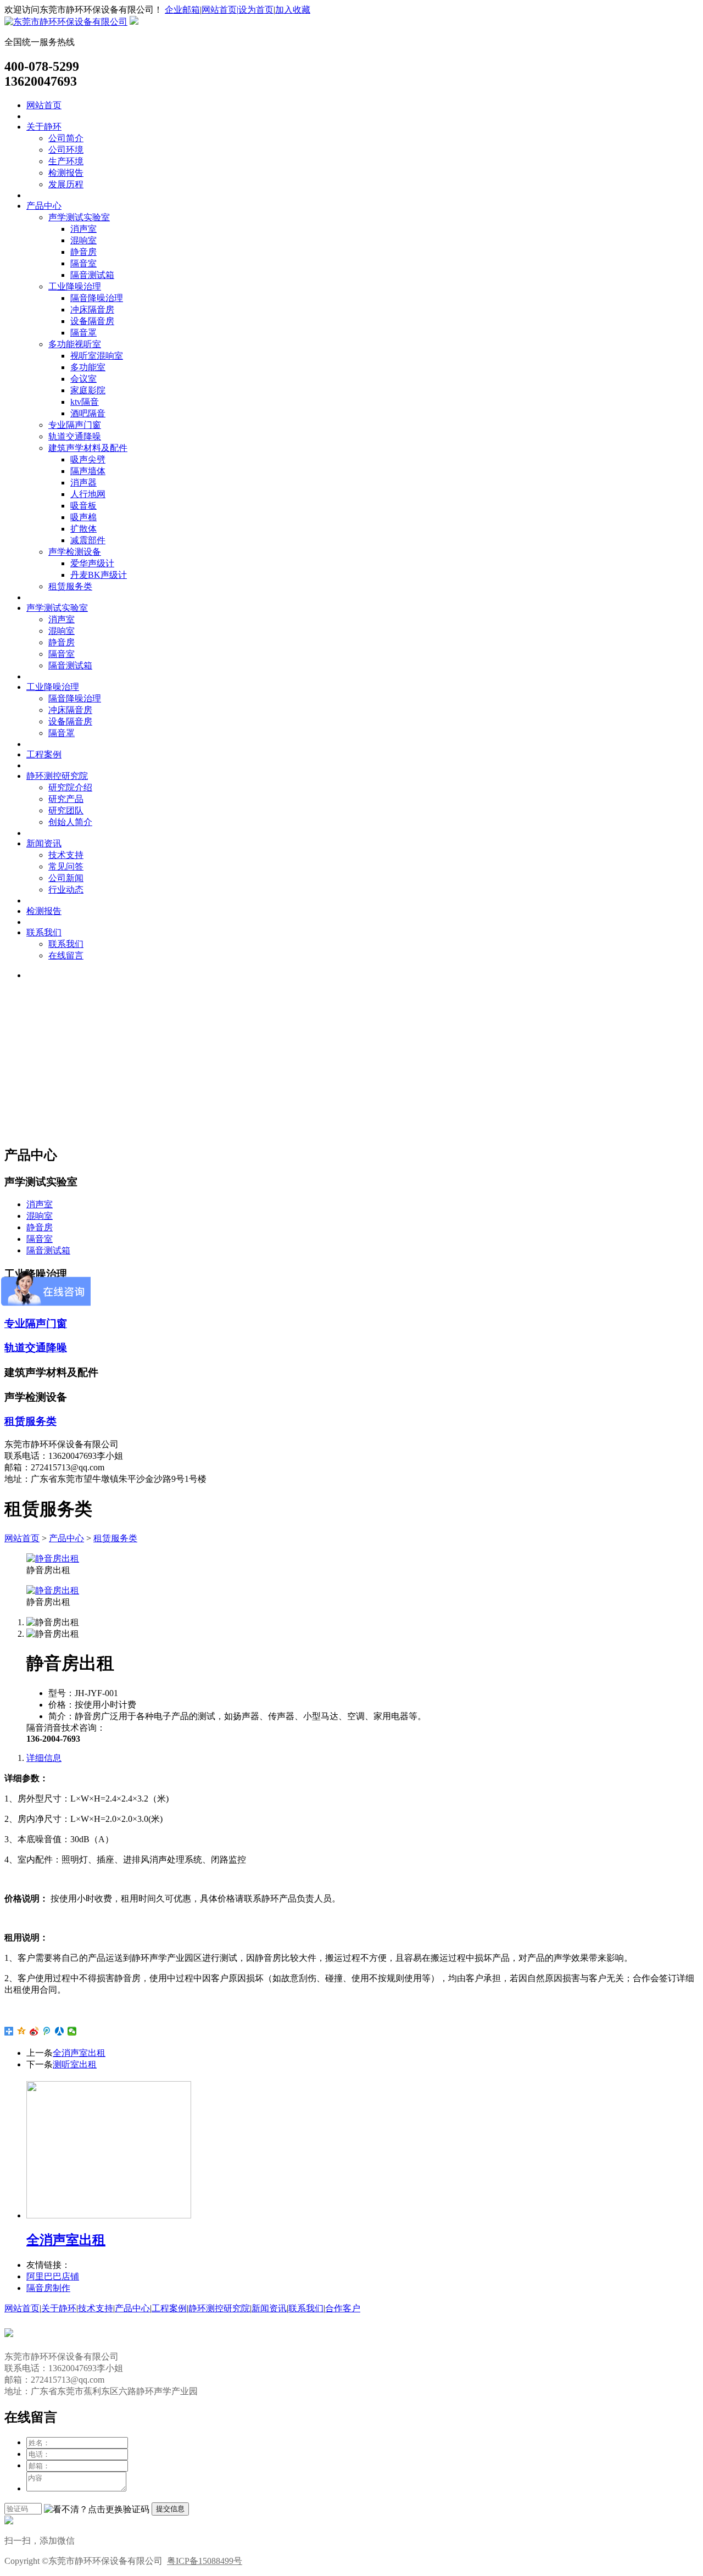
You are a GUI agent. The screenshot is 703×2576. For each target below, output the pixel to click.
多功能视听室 (75, 344)
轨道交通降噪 (75, 436)
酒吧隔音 (88, 413)
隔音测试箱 (92, 275)
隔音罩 (83, 333)
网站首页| (220, 10)
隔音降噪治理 (97, 298)
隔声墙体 (88, 471)
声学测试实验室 (79, 217)
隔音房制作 (48, 2288)
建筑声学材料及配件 (88, 448)
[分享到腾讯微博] (47, 2031)
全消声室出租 (79, 2053)
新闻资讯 (44, 843)
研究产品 (66, 799)
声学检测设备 (75, 552)
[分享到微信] (72, 2031)
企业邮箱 (182, 10)
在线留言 (66, 955)
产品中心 (44, 206)
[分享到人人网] (60, 2031)
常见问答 (66, 866)
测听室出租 (75, 2064)
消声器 (83, 483)
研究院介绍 (70, 787)
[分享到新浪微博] (34, 2031)
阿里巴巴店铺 (53, 2276)
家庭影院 (88, 390)
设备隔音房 (92, 321)
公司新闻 (66, 878)
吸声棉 (83, 517)
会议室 (83, 379)
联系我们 (44, 932)
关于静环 (44, 127)
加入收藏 (293, 10)
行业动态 (66, 890)
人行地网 (88, 494)
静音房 (83, 252)
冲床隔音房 (92, 310)
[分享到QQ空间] (22, 2031)
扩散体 (83, 529)
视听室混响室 (97, 356)
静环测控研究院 (57, 776)
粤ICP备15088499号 (205, 2561)
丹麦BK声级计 (99, 575)
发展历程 (66, 184)
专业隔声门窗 (75, 425)
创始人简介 (70, 822)
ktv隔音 (85, 402)
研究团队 (66, 810)
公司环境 (66, 150)
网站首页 (44, 105)
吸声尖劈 (88, 459)
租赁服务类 (70, 586)
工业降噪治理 (75, 286)
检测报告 (66, 173)
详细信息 (44, 1758)
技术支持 (66, 855)
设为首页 (256, 10)
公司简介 (66, 138)
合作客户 (343, 2308)
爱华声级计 (92, 563)
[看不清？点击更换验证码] (97, 2510)
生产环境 (66, 161)
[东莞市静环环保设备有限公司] (66, 22)
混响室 (83, 240)
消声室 (83, 229)
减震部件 (88, 540)
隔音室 (83, 263)
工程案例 (44, 754)
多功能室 (88, 367)
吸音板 (83, 506)
